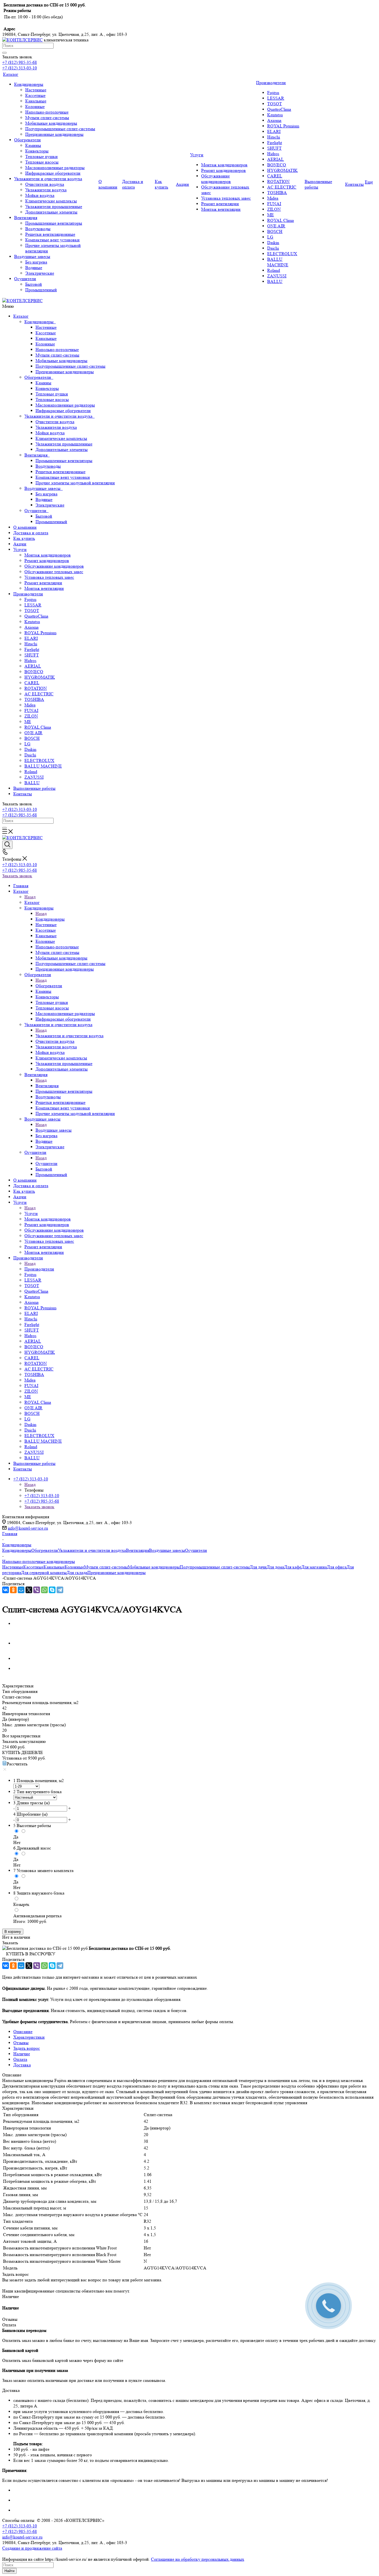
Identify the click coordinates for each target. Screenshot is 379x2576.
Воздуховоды (48, 466)
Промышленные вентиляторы (64, 461)
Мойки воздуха (50, 433)
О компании (25, 527)
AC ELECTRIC (39, 694)
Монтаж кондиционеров (48, 555)
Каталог (21, 316)
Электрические (50, 505)
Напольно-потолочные (57, 349)
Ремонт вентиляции (43, 583)
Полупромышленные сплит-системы (70, 366)
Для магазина (314, 1567)
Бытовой (44, 516)
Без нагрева (46, 494)
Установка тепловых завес (49, 577)
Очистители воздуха (55, 422)
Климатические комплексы (61, 438)
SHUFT (32, 655)
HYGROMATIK (40, 677)
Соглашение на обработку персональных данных (198, 2559)
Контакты (23, 794)
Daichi (30, 755)
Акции (20, 544)
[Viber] (37, 1590)
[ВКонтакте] (6, 1590)
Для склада (77, 1573)
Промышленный (51, 522)
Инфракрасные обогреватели (63, 411)
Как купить (24, 538)
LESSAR (33, 605)
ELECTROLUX (39, 760)
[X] (29, 1590)
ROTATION (36, 688)
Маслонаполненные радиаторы (65, 405)
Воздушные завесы (44, 488)
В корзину (13, 1932)
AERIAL (33, 666)
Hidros (30, 661)
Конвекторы (47, 388)
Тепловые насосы (52, 399)
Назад (30, 897)
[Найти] (4, 53)
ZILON (31, 716)
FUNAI (31, 711)
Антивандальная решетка (37, 1916)
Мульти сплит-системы (57, 355)
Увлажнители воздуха (56, 427)
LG (27, 744)
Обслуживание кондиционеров (54, 566)
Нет (17, 1842)
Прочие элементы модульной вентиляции (75, 483)
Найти (9, 2571)
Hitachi (31, 644)
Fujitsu (30, 599)
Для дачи (258, 1567)
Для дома (275, 1567)
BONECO (34, 672)
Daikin (30, 749)
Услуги (20, 549)
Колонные (45, 344)
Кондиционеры (40, 322)
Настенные (46, 327)
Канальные (46, 338)
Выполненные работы (34, 788)
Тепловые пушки (52, 394)
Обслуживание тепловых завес (54, 572)
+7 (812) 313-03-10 (20, 68)
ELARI (31, 638)
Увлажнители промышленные (64, 444)
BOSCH (32, 738)
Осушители (36, 511)
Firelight (32, 649)
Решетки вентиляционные (60, 472)
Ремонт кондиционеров (47, 561)
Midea (30, 705)
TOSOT (32, 611)
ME (28, 722)
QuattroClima (36, 616)
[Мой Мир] (21, 1590)
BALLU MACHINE (43, 766)
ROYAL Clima (38, 727)
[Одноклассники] (13, 1590)
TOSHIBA (34, 699)
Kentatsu (32, 622)
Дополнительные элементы (62, 449)
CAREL (32, 683)
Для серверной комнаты (44, 1573)
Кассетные (46, 333)
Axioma (31, 627)
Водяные (44, 499)
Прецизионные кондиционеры (65, 372)
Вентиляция (37, 455)
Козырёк (21, 1904)
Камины (43, 383)
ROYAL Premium (40, 633)
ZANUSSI (34, 777)
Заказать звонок (17, 876)
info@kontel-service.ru (28, 1528)
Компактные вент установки (63, 477)
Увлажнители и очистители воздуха (60, 416)
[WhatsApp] (44, 1590)
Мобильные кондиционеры (61, 361)
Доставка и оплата (31, 533)
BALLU (32, 783)
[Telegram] (60, 1590)
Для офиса (337, 1567)
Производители (28, 594)
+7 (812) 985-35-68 (20, 62)
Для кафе (293, 1567)
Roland (31, 772)
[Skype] (52, 1590)
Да (16, 1837)
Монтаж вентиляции (44, 588)
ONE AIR (33, 733)
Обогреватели (39, 377)
